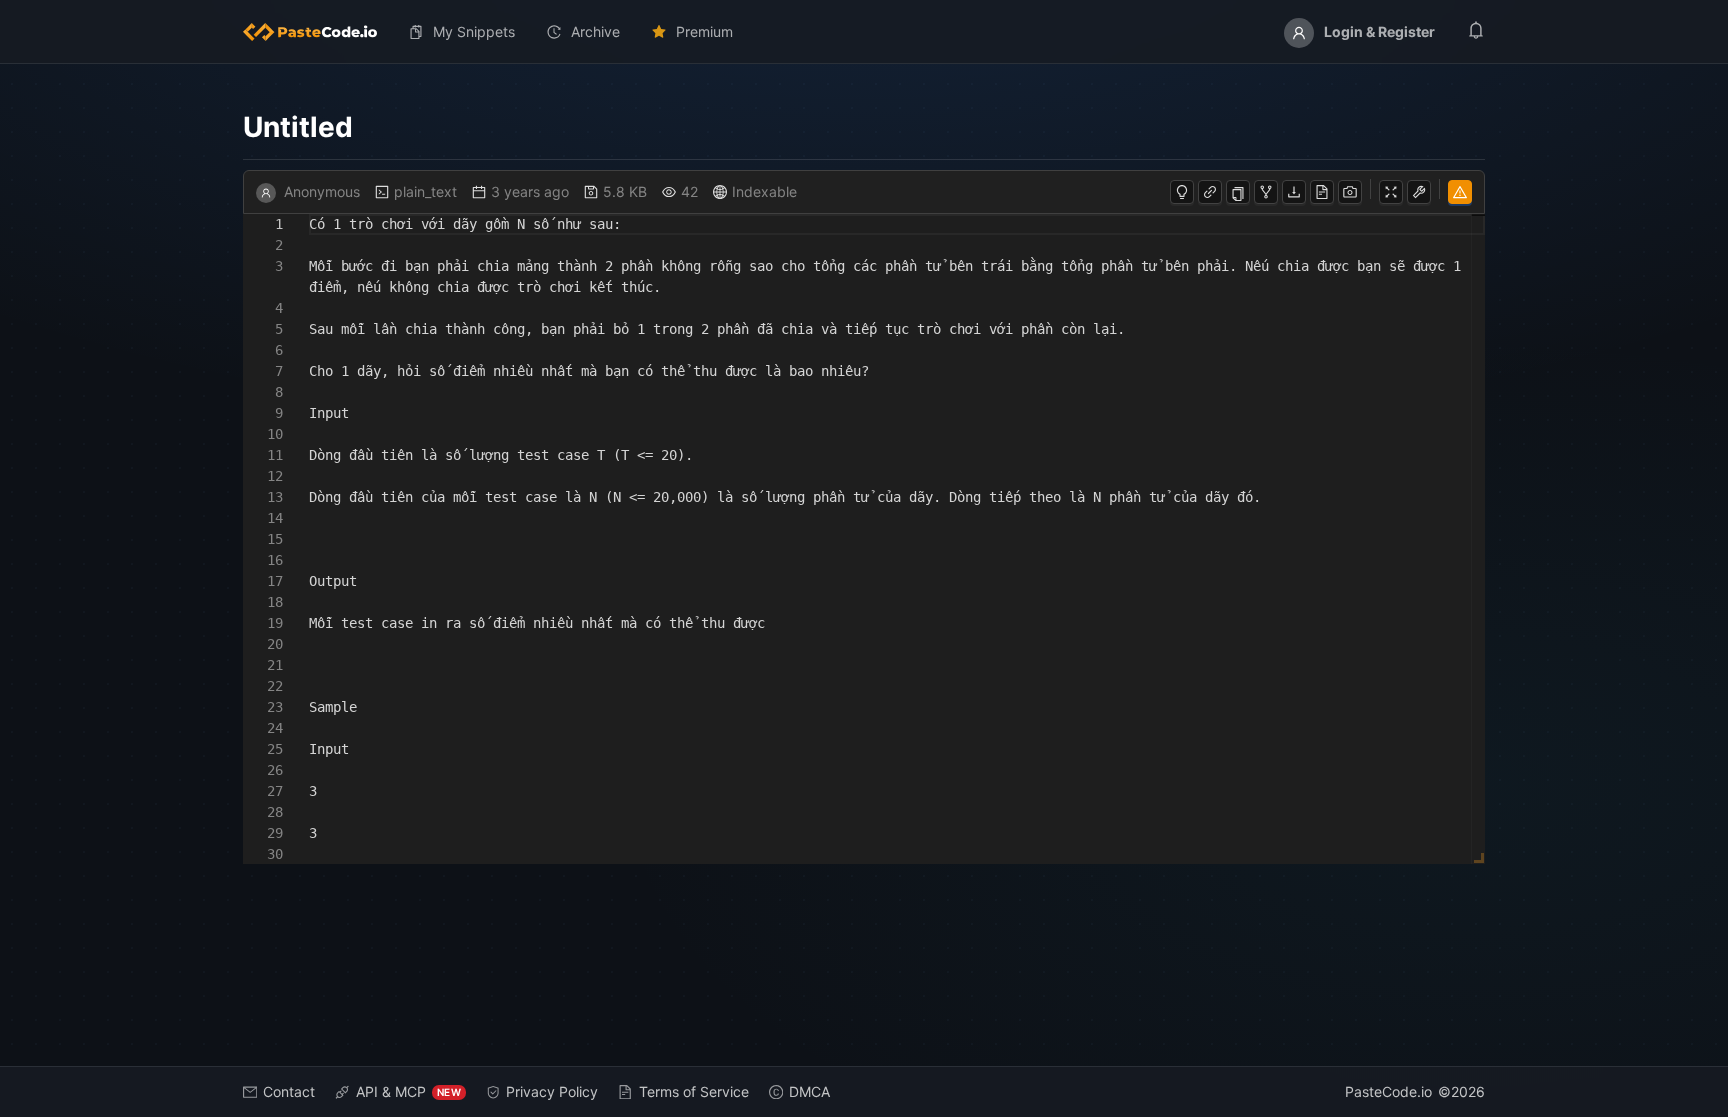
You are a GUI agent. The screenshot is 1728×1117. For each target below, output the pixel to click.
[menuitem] (318, 32)
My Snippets (474, 31)
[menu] (864, 32)
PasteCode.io (1388, 1091)
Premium (704, 31)
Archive (595, 31)
